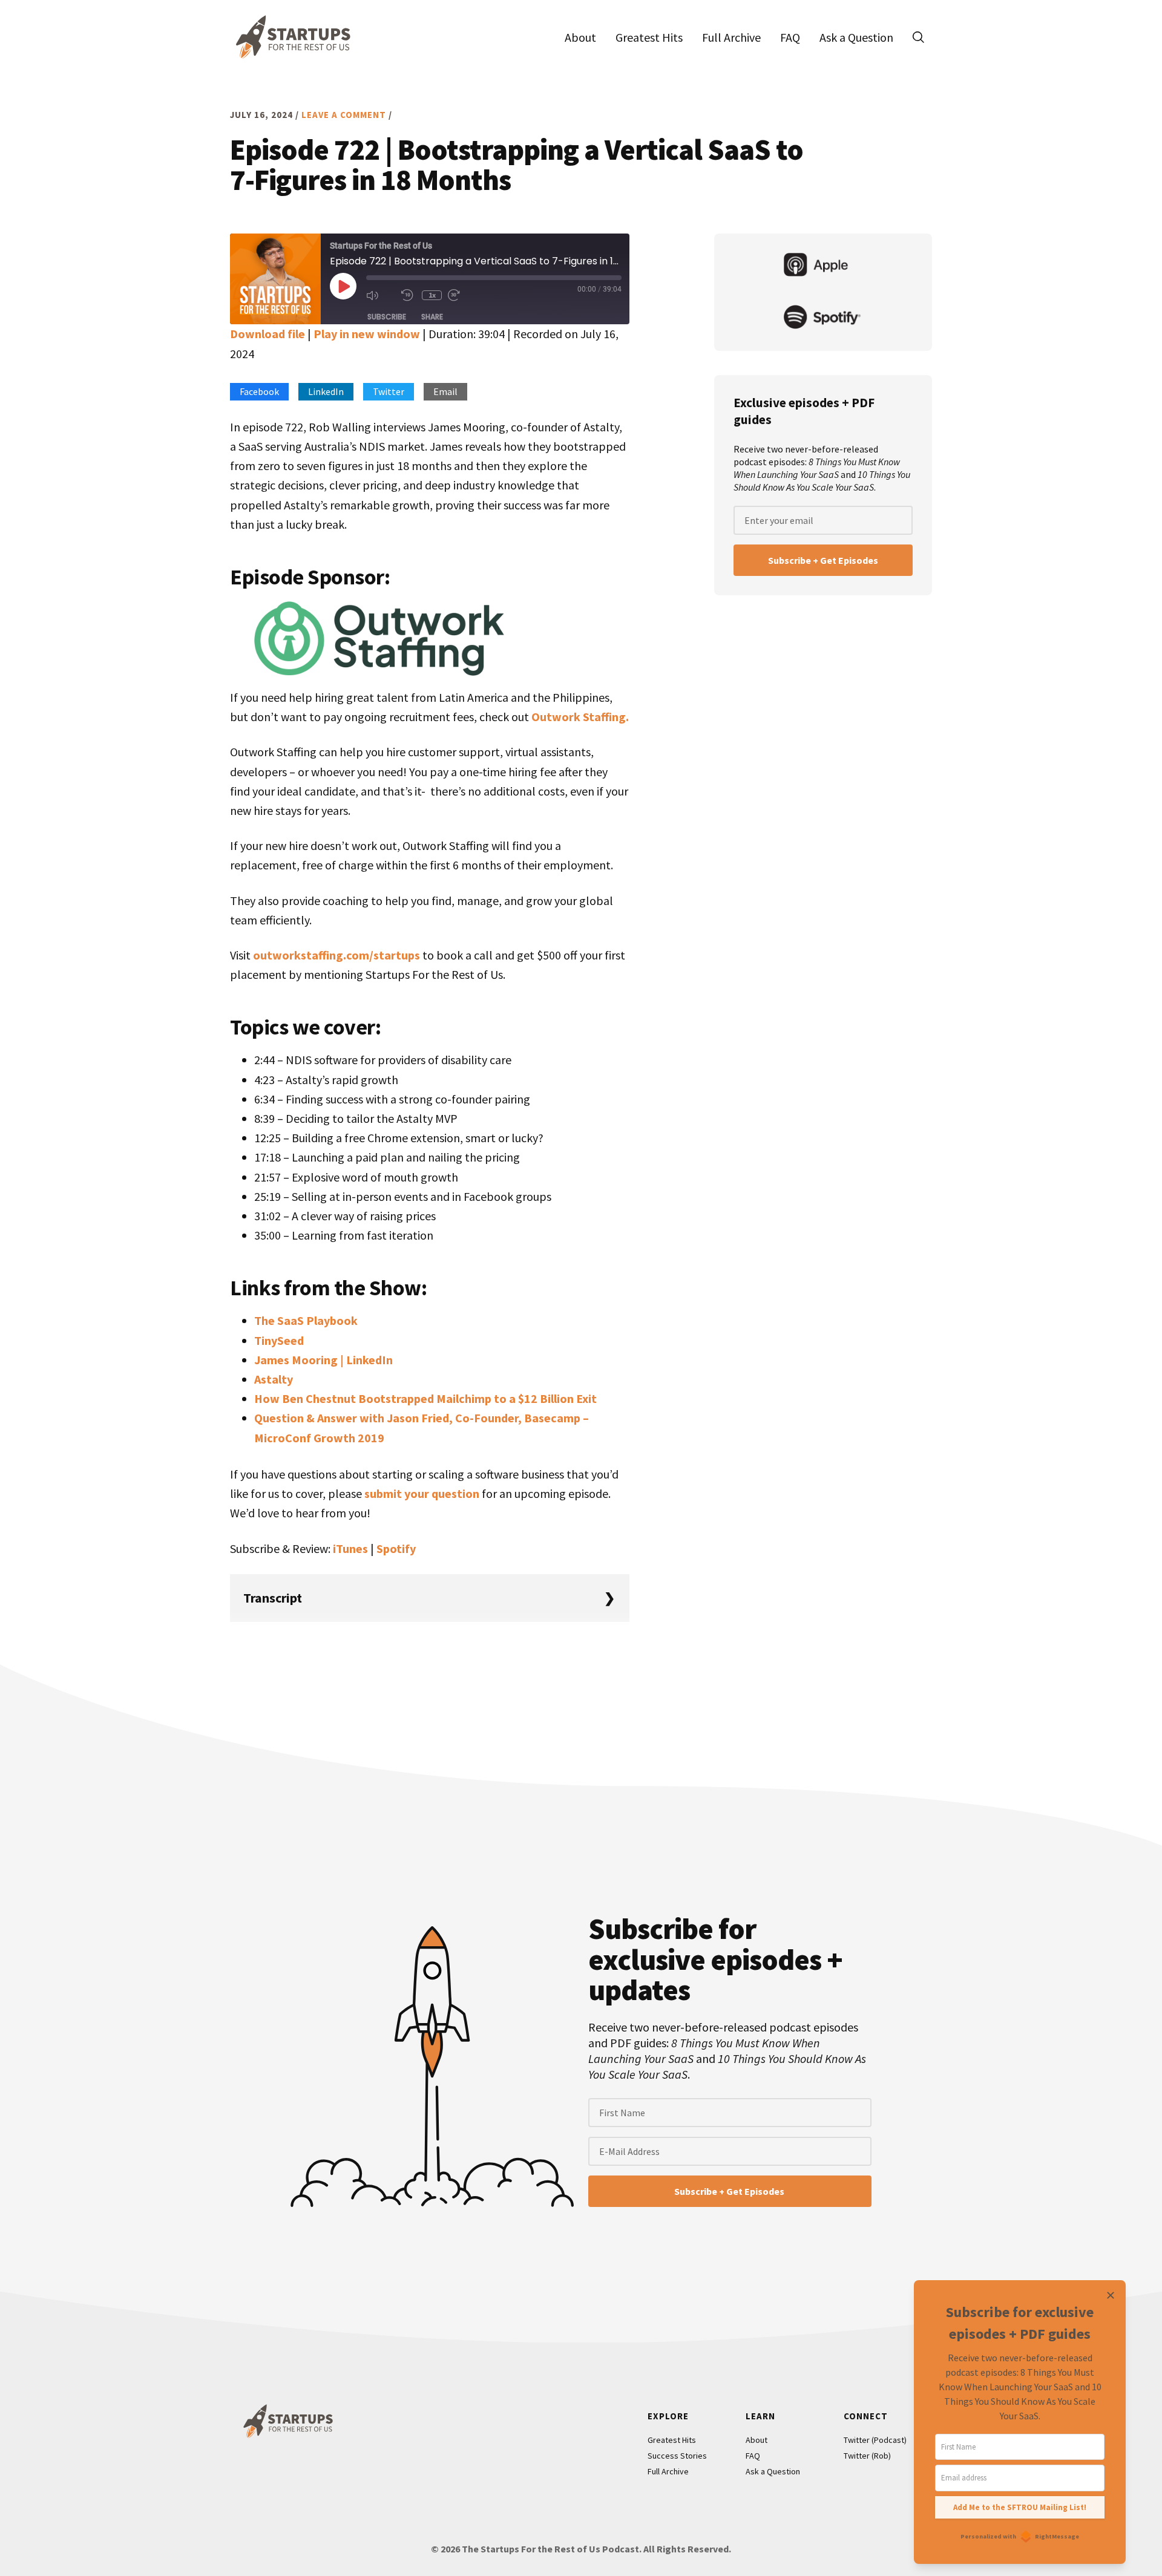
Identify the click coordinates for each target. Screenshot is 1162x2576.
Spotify (396, 1548)
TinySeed (279, 1340)
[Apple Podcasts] (823, 266)
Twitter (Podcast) (875, 2440)
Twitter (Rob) (867, 2456)
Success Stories (677, 2456)
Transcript (273, 1598)
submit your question (422, 1493)
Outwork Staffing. (580, 717)
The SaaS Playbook (306, 1320)
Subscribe (387, 317)
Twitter (389, 391)
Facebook (259, 391)
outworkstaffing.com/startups (336, 955)
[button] (918, 37)
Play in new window (367, 334)
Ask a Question (773, 2471)
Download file (268, 334)
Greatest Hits (672, 2440)
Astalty (274, 1379)
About (757, 2440)
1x (432, 295)
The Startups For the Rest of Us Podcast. (552, 2549)
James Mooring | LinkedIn (323, 1360)
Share (432, 317)
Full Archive (668, 2471)
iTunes (350, 1548)
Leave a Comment (344, 115)
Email (445, 391)
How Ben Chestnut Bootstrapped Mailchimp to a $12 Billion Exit (425, 1398)
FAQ (753, 2456)
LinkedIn (326, 391)
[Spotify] (823, 318)
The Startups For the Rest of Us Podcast (290, 37)
